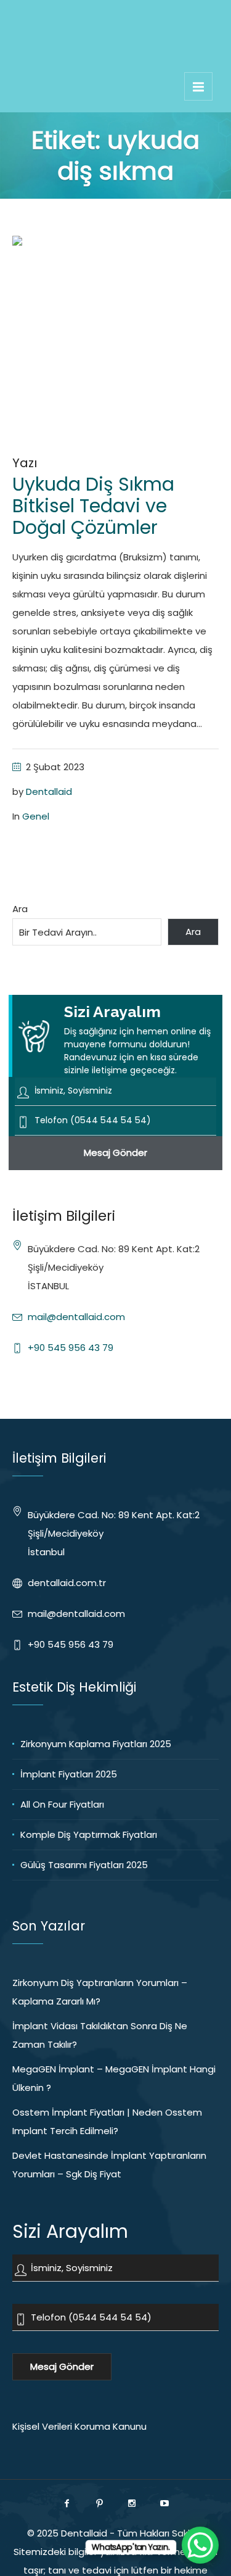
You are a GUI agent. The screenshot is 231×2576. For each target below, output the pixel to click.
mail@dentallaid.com (76, 1317)
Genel (36, 816)
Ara (20, 909)
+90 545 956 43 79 (71, 1348)
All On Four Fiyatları (62, 1804)
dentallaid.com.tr (67, 1583)
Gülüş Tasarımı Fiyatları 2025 (84, 1865)
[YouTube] (164, 2503)
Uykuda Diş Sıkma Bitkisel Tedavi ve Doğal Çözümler (93, 506)
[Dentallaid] (116, 54)
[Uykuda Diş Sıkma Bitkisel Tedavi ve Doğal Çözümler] (115, 339)
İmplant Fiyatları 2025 (69, 1774)
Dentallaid (49, 791)
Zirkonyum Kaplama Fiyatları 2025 (96, 1744)
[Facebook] (67, 2503)
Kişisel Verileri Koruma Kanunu (79, 2426)
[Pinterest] (99, 2503)
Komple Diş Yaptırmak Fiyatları (89, 1834)
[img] (198, 86)
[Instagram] (132, 2503)
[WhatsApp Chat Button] (200, 2545)
